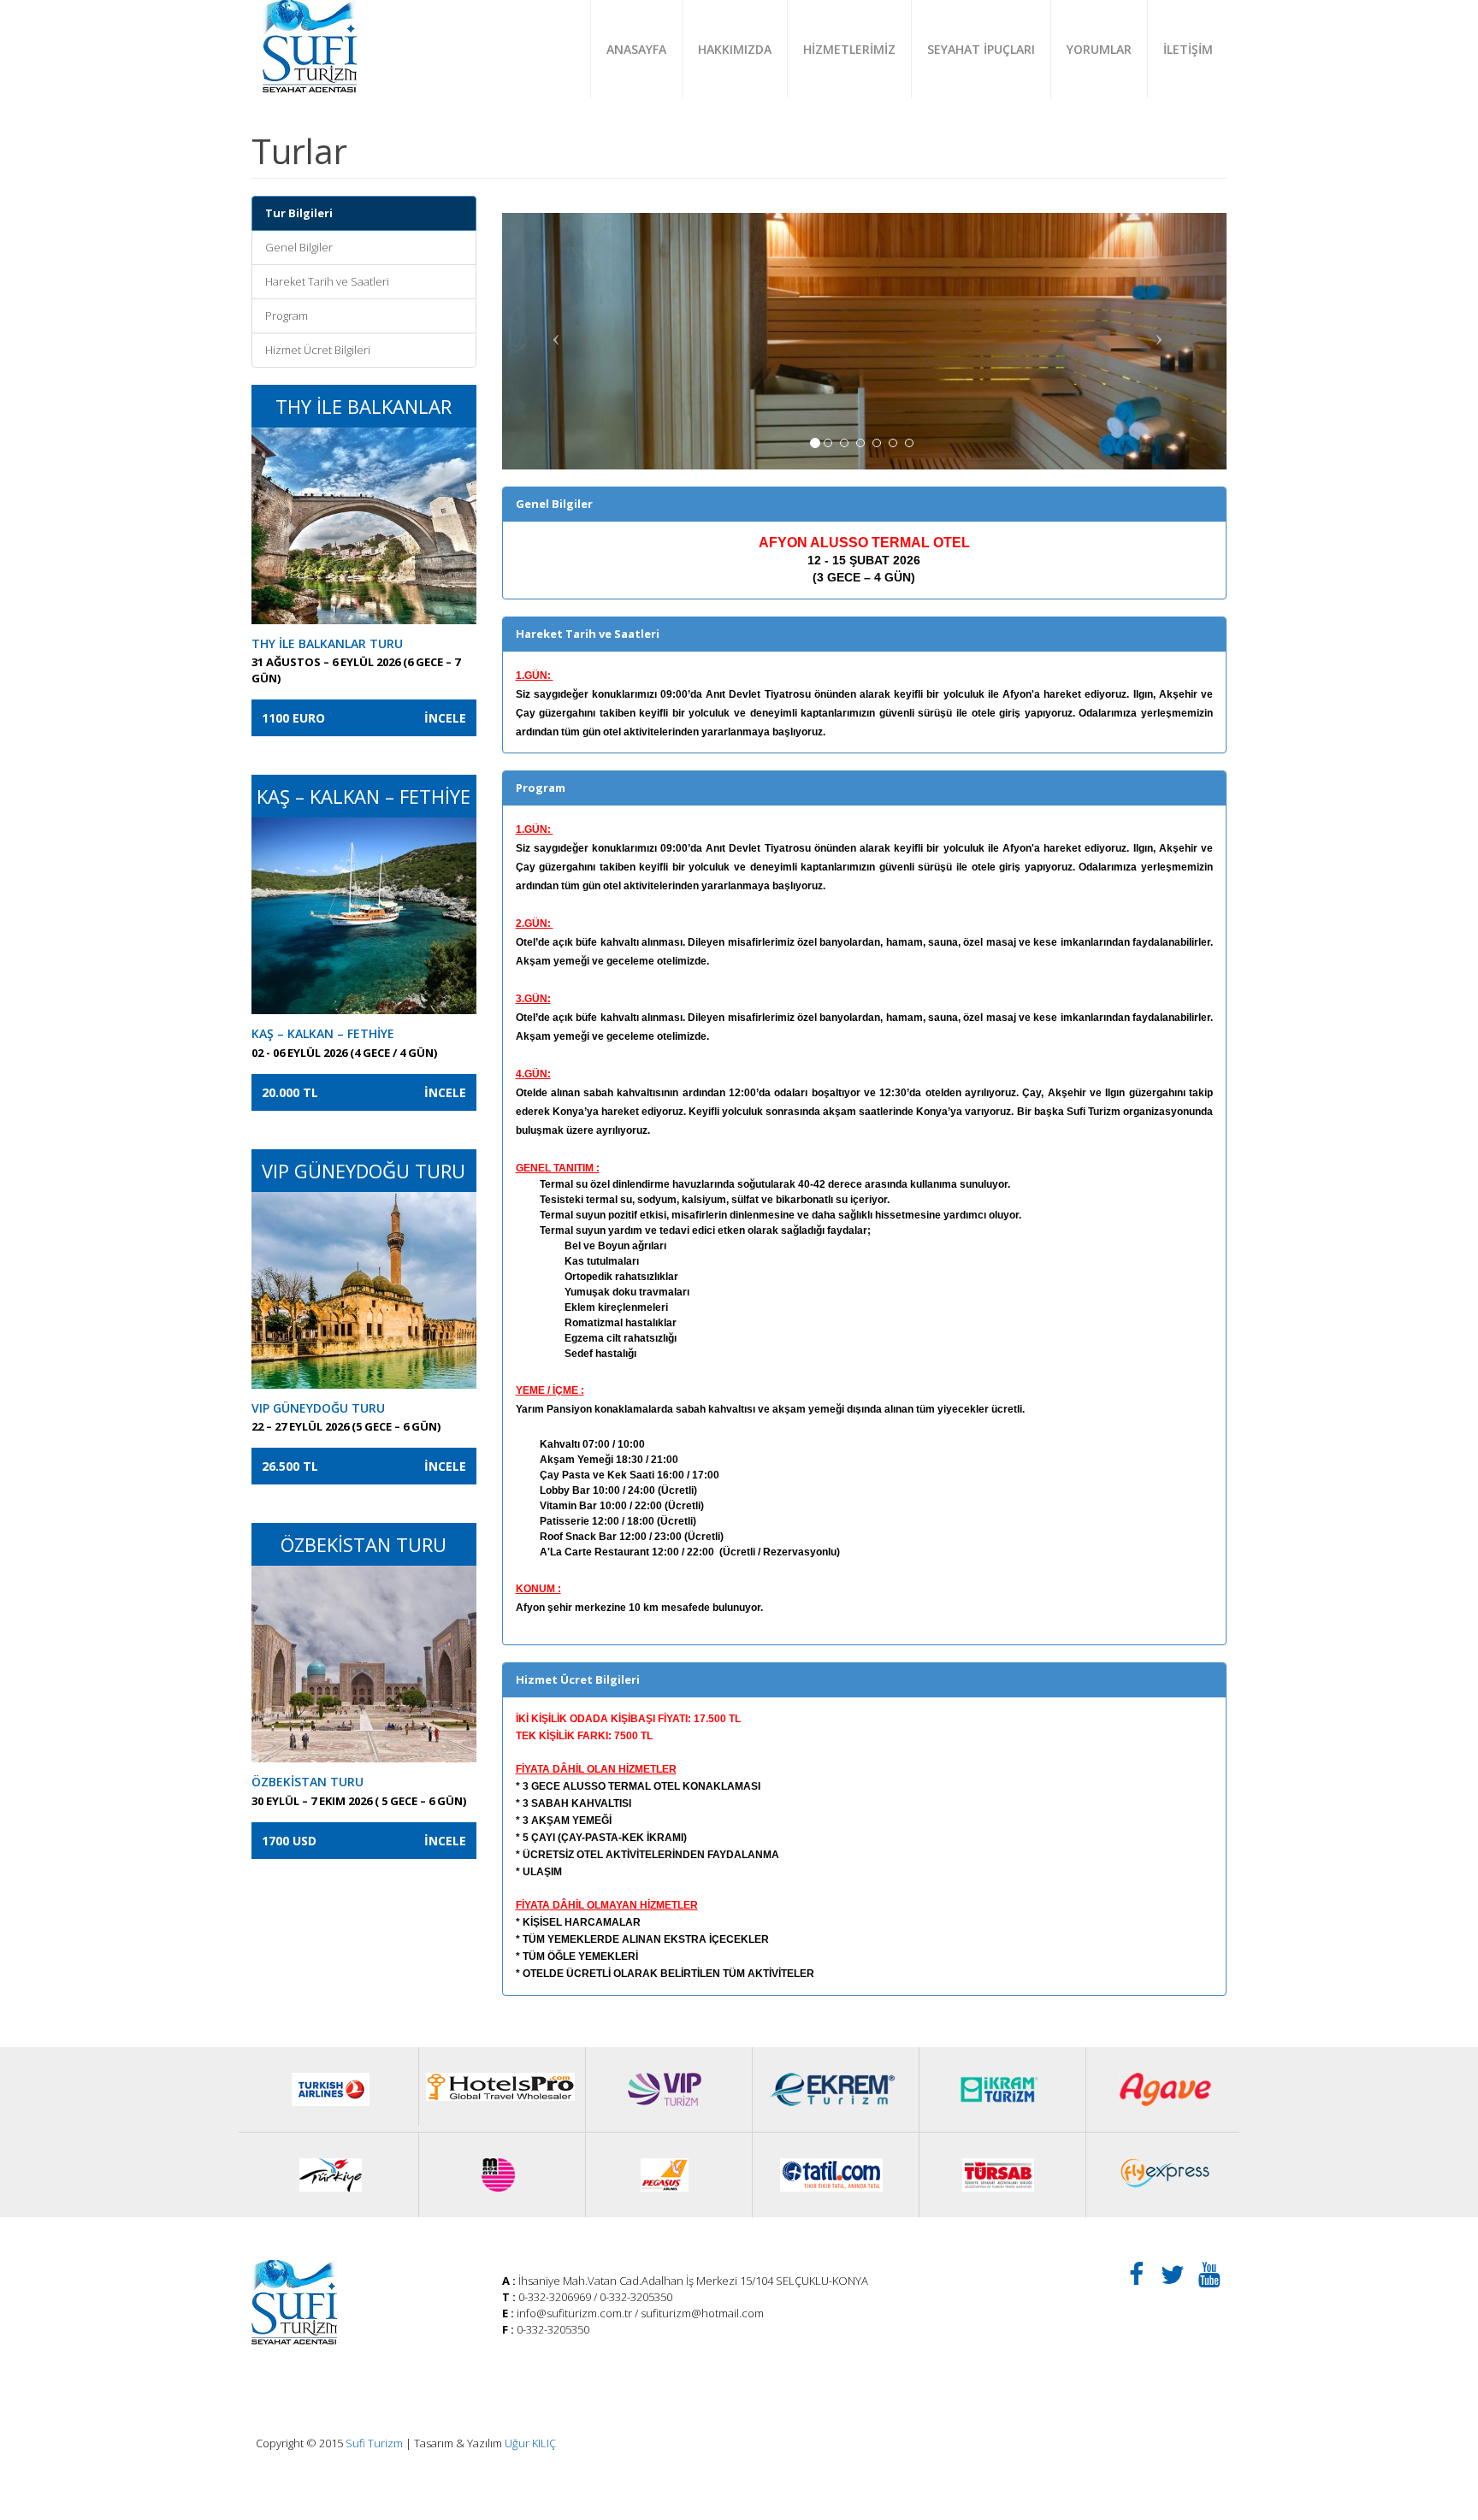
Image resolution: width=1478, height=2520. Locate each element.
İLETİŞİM (1188, 49)
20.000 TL (364, 1092)
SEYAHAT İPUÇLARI (981, 49)
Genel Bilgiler (299, 247)
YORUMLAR (1099, 49)
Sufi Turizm (374, 2443)
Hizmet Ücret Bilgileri (318, 350)
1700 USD (364, 1841)
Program (287, 316)
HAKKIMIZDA (735, 49)
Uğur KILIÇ (530, 2443)
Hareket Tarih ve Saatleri (327, 281)
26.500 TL (364, 1466)
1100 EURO (364, 718)
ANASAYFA (636, 49)
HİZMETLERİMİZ (849, 49)
